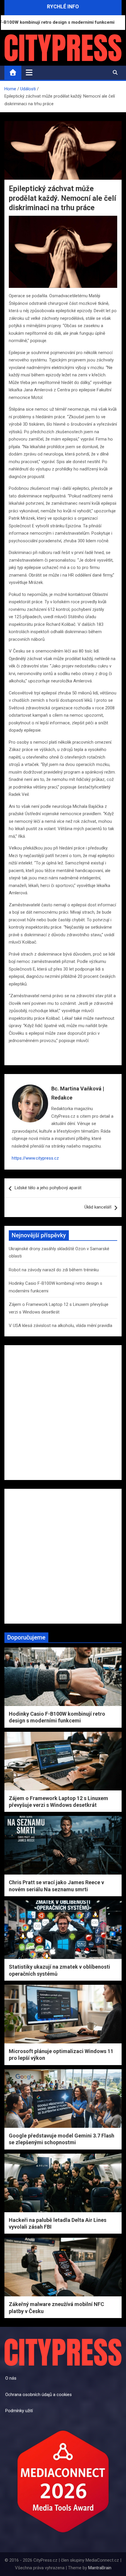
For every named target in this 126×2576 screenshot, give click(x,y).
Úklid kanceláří (98, 1207)
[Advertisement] (63, 1413)
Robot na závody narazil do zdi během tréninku (54, 1270)
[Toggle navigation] (29, 72)
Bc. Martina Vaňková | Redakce (78, 1093)
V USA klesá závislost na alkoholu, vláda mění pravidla (61, 1326)
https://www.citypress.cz (35, 1158)
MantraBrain (100, 2568)
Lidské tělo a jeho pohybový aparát (48, 1188)
